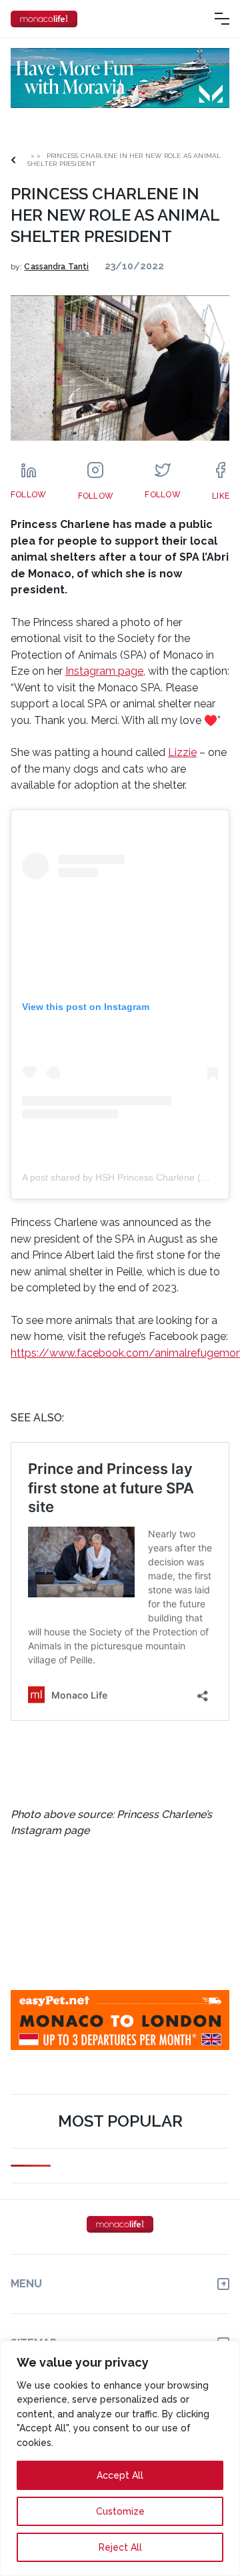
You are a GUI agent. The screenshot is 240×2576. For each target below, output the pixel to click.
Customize (120, 2511)
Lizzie (182, 752)
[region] (120, 2458)
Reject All (120, 2547)
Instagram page (104, 671)
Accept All (120, 2475)
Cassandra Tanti (56, 267)
